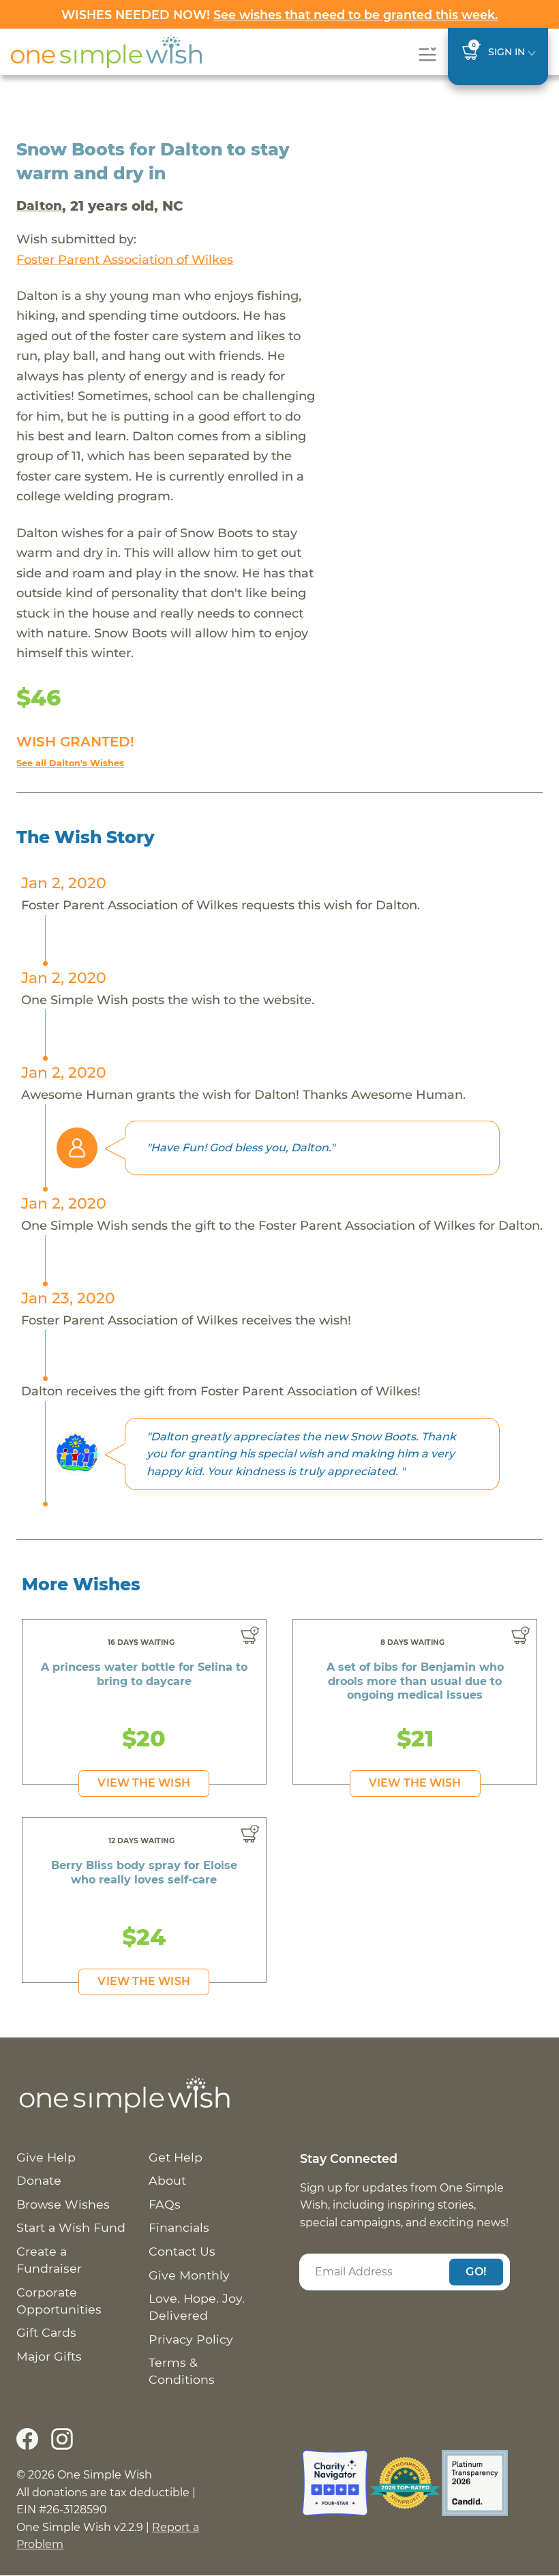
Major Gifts (49, 2356)
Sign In (507, 52)
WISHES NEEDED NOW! (279, 15)
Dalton (39, 206)
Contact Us (182, 2251)
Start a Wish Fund (71, 2227)
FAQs (165, 2204)
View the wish (143, 1783)
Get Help (176, 2157)
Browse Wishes (63, 2204)
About (167, 2180)
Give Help (46, 2157)
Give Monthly (189, 2275)
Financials (179, 2227)
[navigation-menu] (427, 54)
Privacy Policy (191, 2339)
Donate (39, 2180)
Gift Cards (46, 2332)
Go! (476, 2272)
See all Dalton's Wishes (70, 763)
